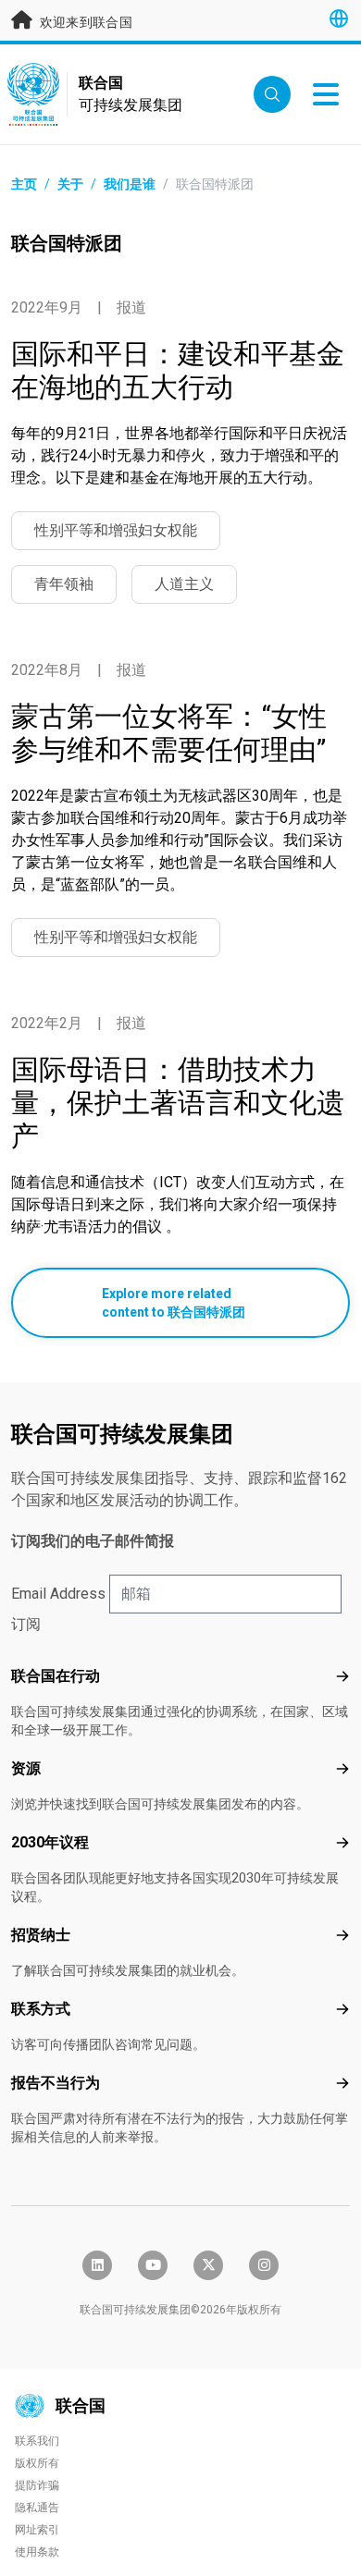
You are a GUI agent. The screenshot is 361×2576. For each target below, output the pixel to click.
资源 (26, 1768)
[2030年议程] (342, 1843)
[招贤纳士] (342, 1935)
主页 (24, 184)
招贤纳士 (41, 1935)
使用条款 (37, 2552)
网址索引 (37, 2530)
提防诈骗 (37, 2485)
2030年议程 (50, 1842)
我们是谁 (130, 184)
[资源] (342, 1769)
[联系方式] (342, 2009)
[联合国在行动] (342, 1676)
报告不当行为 (56, 2083)
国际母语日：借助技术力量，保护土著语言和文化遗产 (178, 1103)
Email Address (58, 1594)
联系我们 (37, 2441)
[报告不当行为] (342, 2083)
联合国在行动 (56, 1676)
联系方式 (41, 2009)
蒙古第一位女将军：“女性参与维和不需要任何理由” (169, 733)
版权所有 (37, 2463)
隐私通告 (37, 2508)
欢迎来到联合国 (84, 22)
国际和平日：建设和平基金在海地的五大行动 (178, 370)
